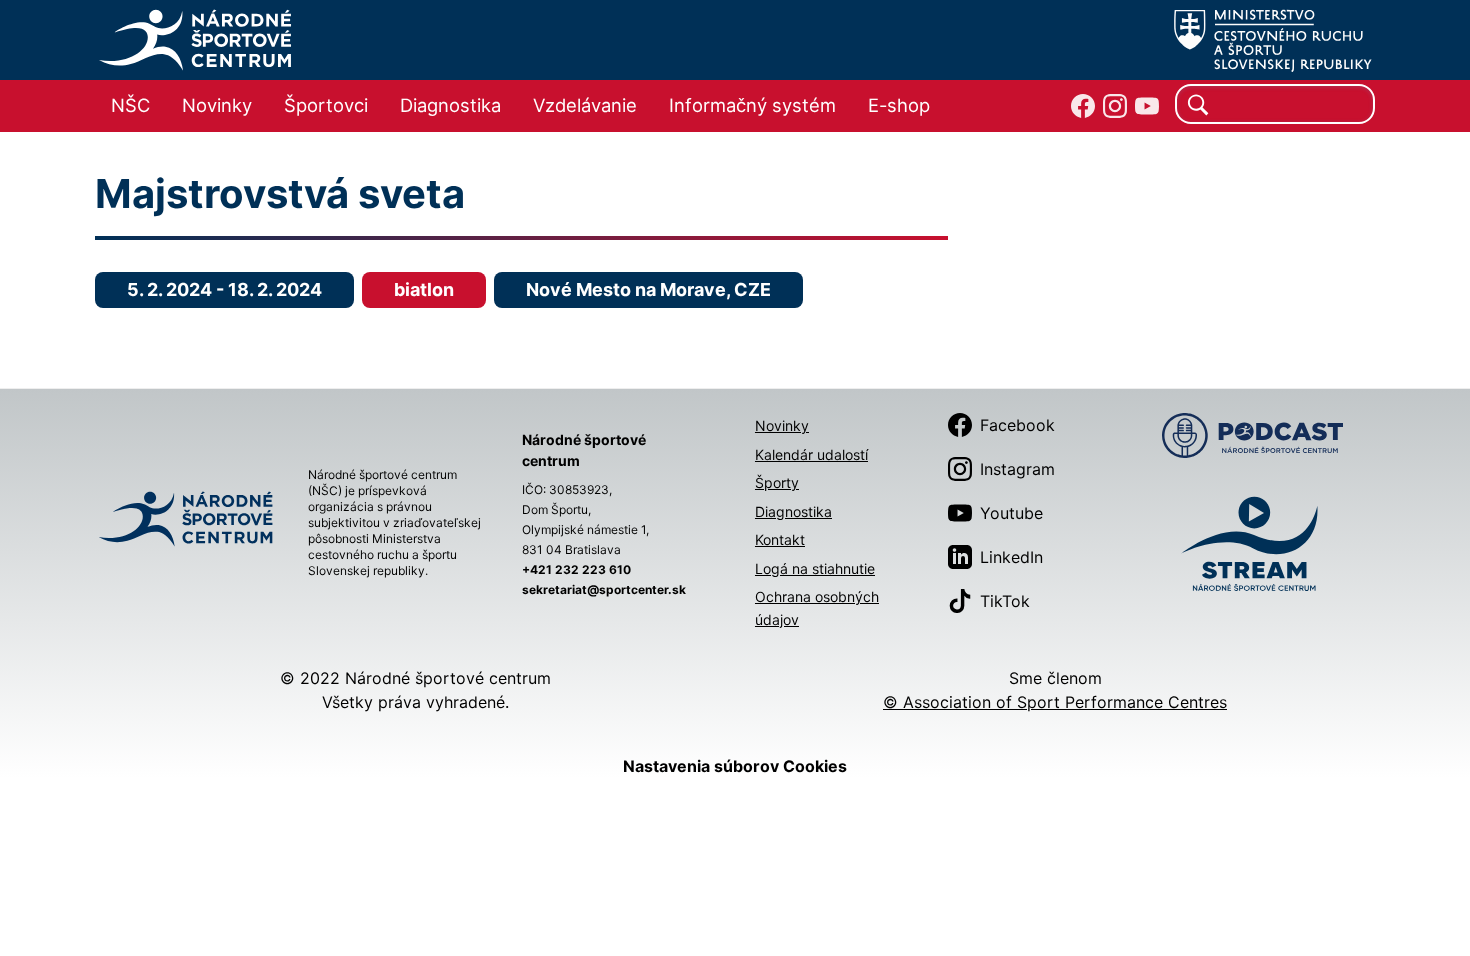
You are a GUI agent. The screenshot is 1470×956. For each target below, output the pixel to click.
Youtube (1011, 513)
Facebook (1017, 425)
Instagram (1017, 469)
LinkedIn (1011, 557)
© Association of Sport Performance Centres (1055, 702)
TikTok (1005, 601)
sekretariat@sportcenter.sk (604, 589)
